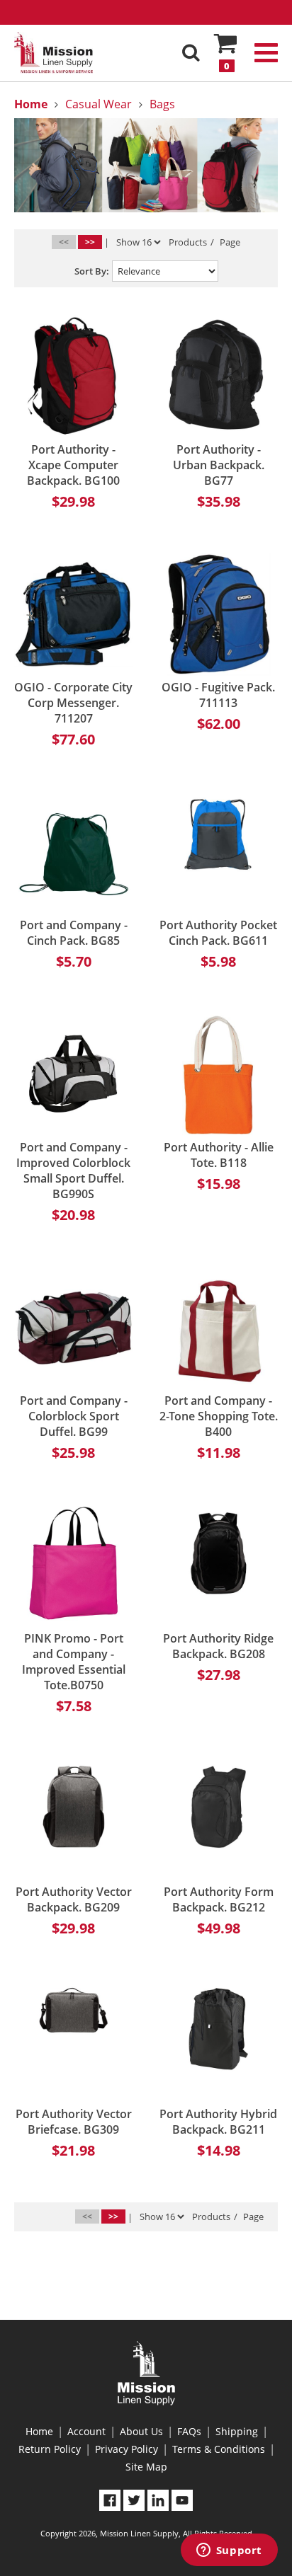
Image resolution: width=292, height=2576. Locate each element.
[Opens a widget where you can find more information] (229, 2551)
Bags (162, 104)
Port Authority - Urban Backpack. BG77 (219, 465)
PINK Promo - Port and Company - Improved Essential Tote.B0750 (74, 1662)
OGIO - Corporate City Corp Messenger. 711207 (73, 703)
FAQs (189, 2431)
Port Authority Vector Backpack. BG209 (74, 1899)
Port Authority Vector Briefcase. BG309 (74, 2122)
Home (39, 2431)
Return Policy (50, 2449)
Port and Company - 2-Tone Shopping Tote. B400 (219, 1416)
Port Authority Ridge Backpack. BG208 (218, 1646)
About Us (141, 2431)
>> (90, 242)
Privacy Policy (127, 2449)
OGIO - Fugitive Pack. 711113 (218, 695)
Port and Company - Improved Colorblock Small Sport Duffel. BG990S (73, 1171)
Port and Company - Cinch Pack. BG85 (74, 933)
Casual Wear (99, 104)
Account (86, 2431)
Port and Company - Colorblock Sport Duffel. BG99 (74, 1416)
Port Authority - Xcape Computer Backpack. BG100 (73, 465)
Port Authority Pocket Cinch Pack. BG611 (218, 933)
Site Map (146, 2467)
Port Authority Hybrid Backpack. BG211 (218, 2122)
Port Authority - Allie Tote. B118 (219, 1155)
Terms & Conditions (219, 2449)
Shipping (237, 2431)
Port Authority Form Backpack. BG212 (219, 1899)
